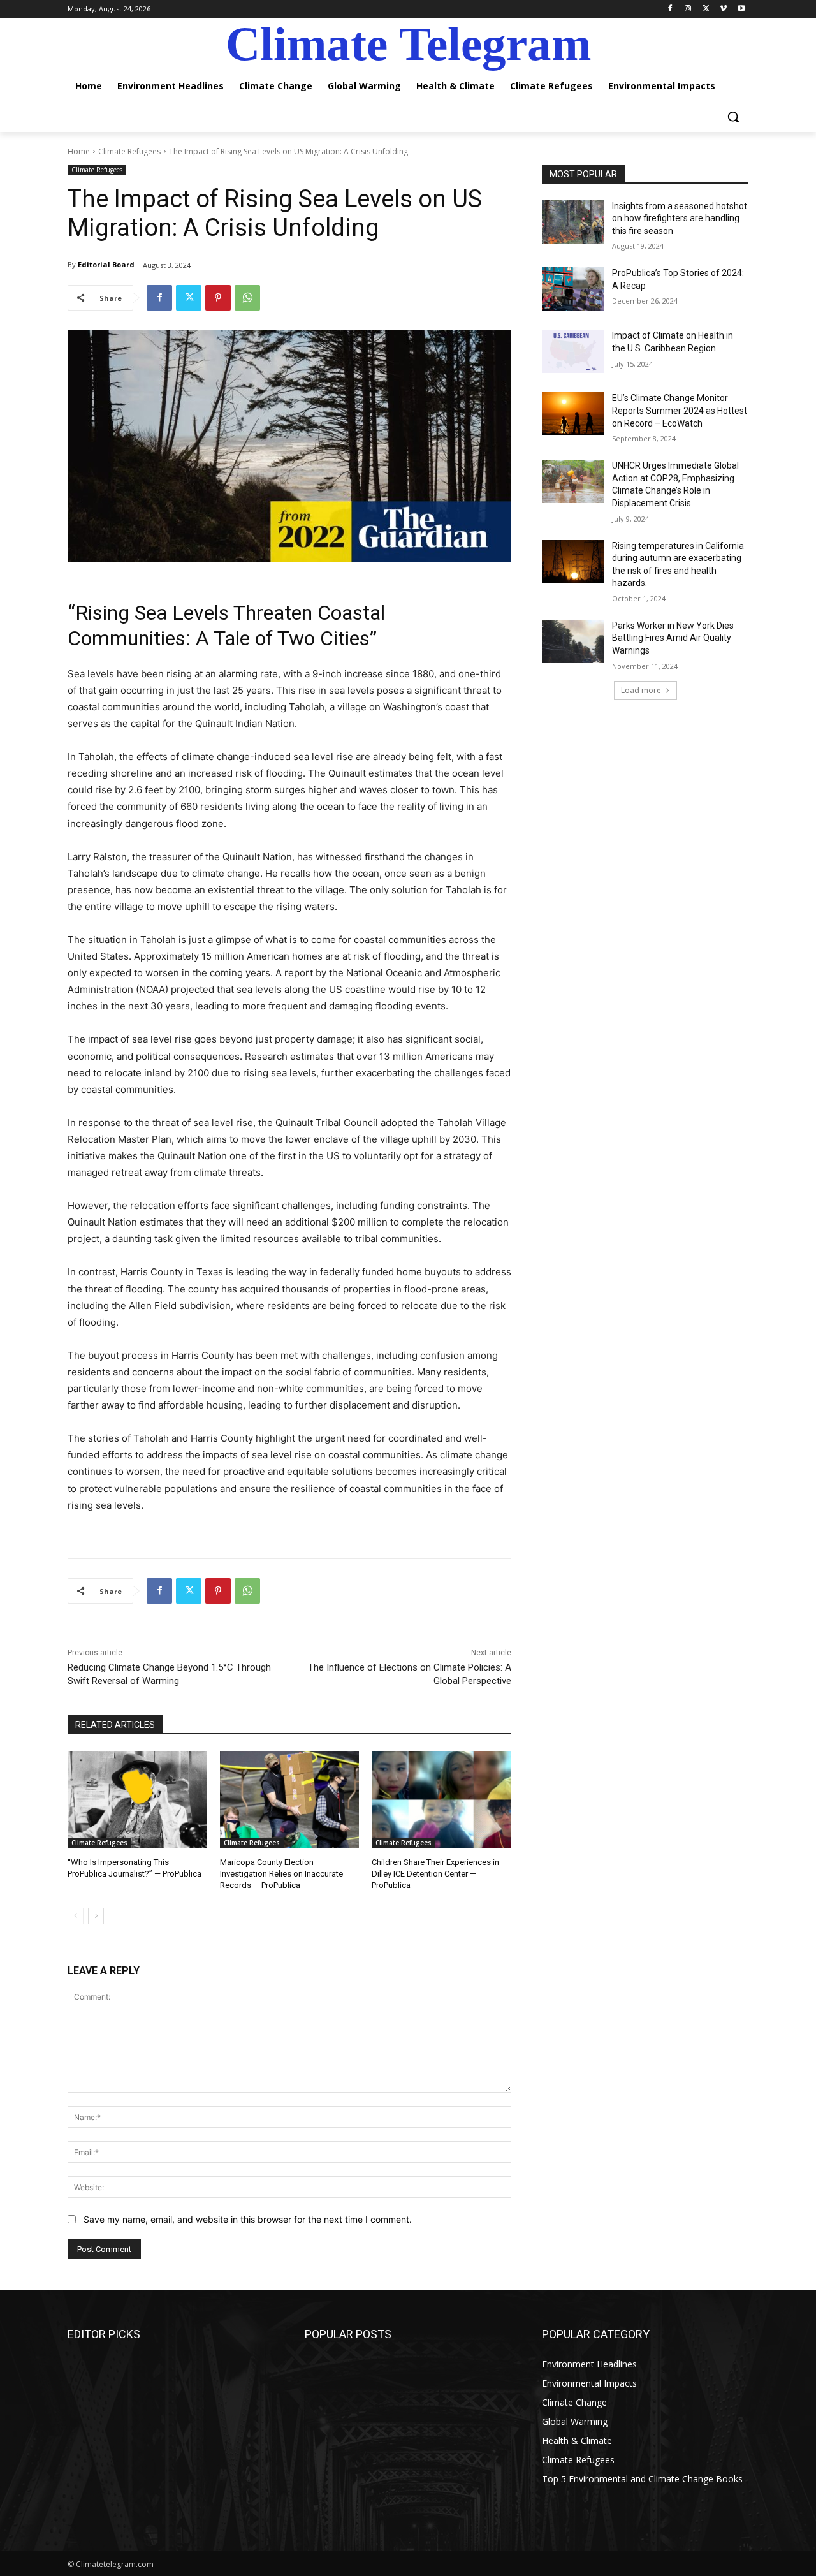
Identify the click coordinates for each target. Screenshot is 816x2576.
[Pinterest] (218, 298)
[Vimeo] (723, 9)
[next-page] (96, 1916)
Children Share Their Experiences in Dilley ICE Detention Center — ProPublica (435, 1874)
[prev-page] (76, 1916)
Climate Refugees (129, 151)
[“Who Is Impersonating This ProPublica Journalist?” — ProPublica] (137, 1800)
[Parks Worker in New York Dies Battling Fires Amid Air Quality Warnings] (573, 641)
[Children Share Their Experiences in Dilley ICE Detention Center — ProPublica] (441, 1800)
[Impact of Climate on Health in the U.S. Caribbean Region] (573, 351)
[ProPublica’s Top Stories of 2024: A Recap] (573, 289)
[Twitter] (706, 9)
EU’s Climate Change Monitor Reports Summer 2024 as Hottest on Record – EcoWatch (680, 410)
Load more (641, 690)
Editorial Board (106, 264)
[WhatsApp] (247, 298)
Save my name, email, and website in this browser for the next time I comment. (248, 2219)
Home (79, 151)
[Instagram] (688, 9)
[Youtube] (741, 9)
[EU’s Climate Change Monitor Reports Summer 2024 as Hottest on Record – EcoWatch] (573, 414)
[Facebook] (670, 9)
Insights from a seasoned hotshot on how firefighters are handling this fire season (680, 218)
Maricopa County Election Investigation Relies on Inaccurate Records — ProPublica (281, 1874)
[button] (733, 117)
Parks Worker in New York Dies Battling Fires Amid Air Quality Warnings (673, 638)
